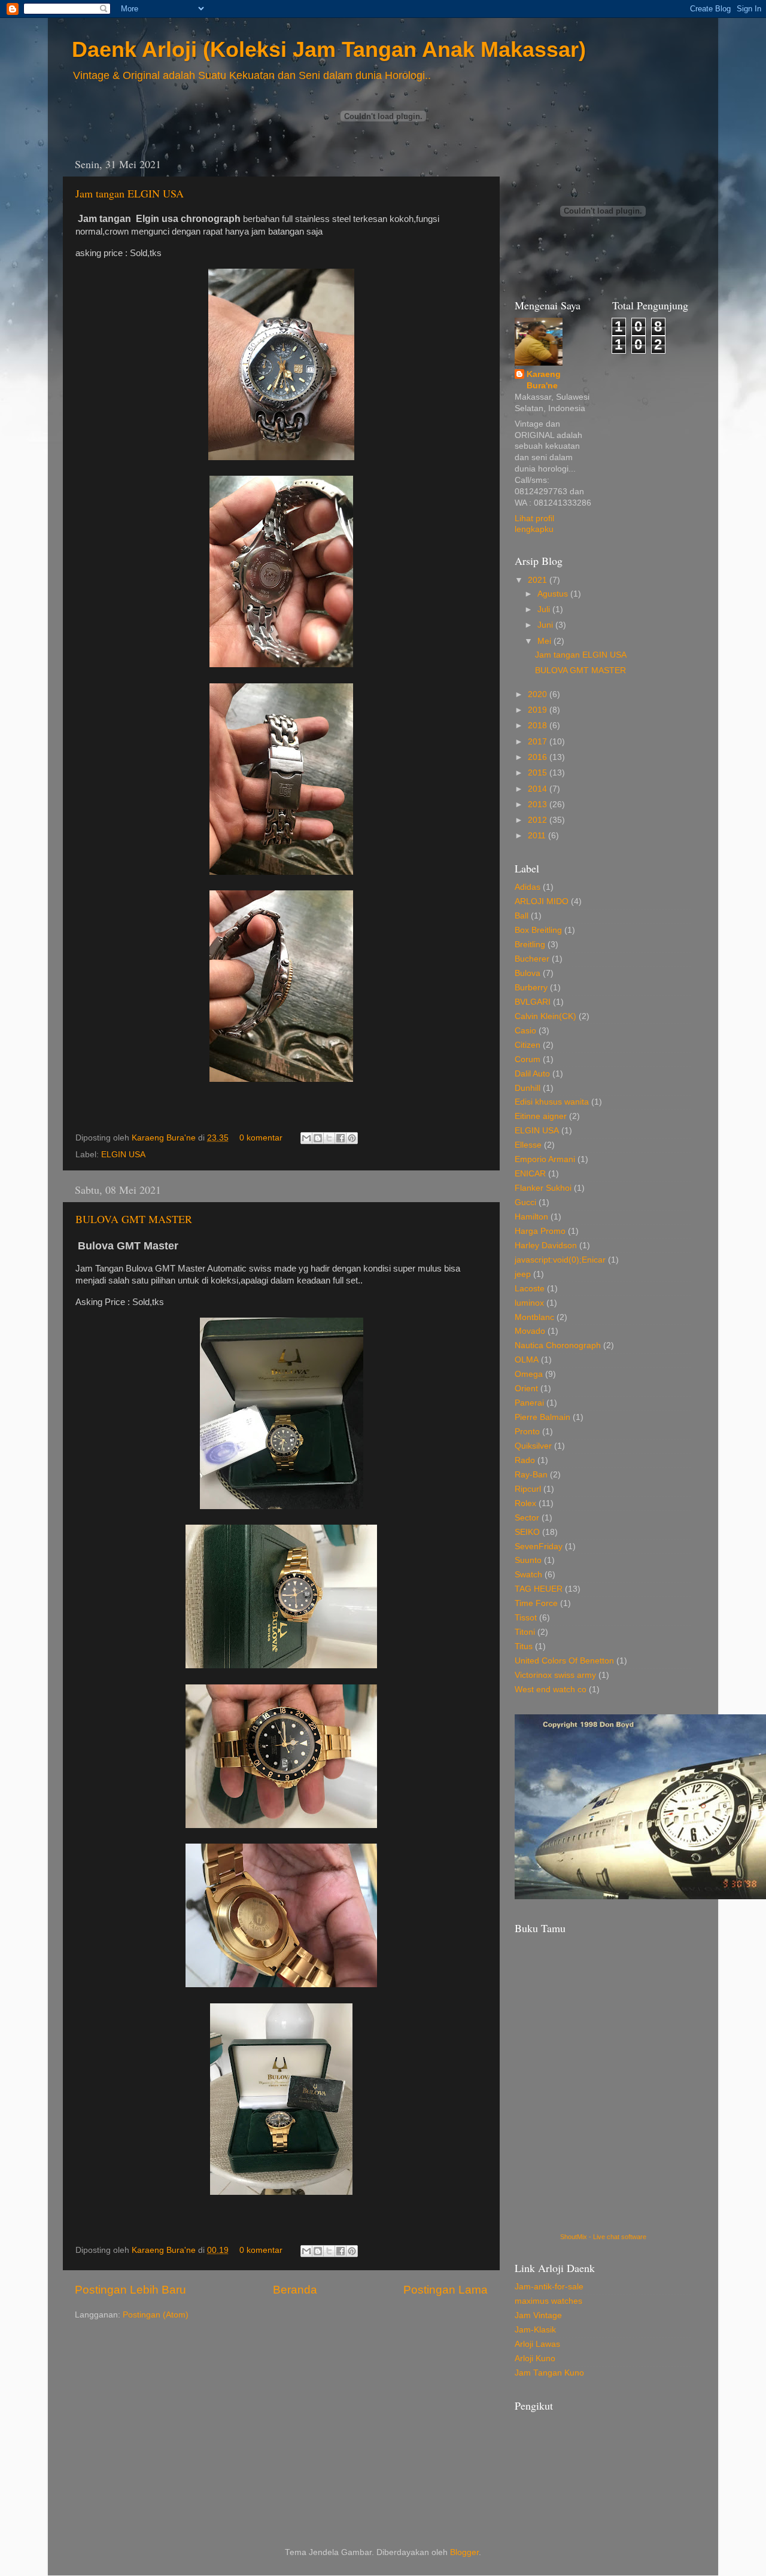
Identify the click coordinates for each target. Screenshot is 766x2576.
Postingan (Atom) (156, 2315)
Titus (524, 1646)
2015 (539, 773)
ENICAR (530, 1174)
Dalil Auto (532, 1074)
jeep (523, 1274)
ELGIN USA (123, 1155)
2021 (539, 580)
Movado (530, 1331)
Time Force (536, 1603)
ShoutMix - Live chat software (603, 2237)
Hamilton (531, 1217)
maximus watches (548, 2301)
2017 (539, 742)
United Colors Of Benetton (564, 1661)
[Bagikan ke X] (329, 1138)
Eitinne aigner (541, 1116)
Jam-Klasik (535, 2330)
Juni (546, 625)
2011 (538, 836)
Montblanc (534, 1317)
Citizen (528, 1045)
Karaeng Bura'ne (165, 1138)
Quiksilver (533, 1446)
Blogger (464, 2552)
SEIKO (527, 1532)
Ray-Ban (531, 1475)
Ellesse (528, 1145)
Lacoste (530, 1289)
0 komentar (261, 1138)
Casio (525, 1031)
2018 (539, 726)
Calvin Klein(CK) (545, 1016)
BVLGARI (533, 1002)
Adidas (528, 887)
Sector (527, 1518)
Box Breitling (538, 930)
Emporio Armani (545, 1159)
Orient (526, 1389)
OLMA (527, 1360)
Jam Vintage (538, 2315)
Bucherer (532, 959)
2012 (539, 820)
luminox (529, 1303)
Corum (528, 1059)
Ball (522, 916)
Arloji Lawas (537, 2344)
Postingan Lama (446, 2290)
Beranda (295, 2290)
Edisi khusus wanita (552, 1102)
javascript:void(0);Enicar (560, 1260)
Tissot (526, 1618)
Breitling (530, 945)
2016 (539, 757)
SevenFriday (539, 1546)
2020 (539, 694)
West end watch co (551, 1690)
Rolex (525, 1503)
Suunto (528, 1560)
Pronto (527, 1432)
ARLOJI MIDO (542, 901)
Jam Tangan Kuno (549, 2373)
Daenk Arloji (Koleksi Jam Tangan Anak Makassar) (329, 49)
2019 (539, 710)
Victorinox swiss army (555, 1675)
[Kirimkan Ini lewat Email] (306, 1138)
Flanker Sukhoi (543, 1188)
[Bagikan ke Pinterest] (352, 1138)
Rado (525, 1460)
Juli (545, 609)
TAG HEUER (539, 1589)
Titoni (525, 1632)
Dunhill (528, 1088)
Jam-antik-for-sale (549, 2287)
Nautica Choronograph (558, 1345)
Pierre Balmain (542, 1417)
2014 (539, 789)
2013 (539, 805)
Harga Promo (540, 1231)
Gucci (525, 1202)
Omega (529, 1374)
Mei (545, 641)
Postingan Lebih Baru (130, 2290)
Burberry (531, 988)
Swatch (528, 1575)
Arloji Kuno (535, 2358)
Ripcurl (528, 1489)
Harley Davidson (546, 1246)
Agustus (554, 594)
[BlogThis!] (318, 1138)
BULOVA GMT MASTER (134, 1219)
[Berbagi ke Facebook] (341, 1138)
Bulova (528, 973)
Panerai (529, 1403)
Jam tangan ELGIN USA (130, 193)
